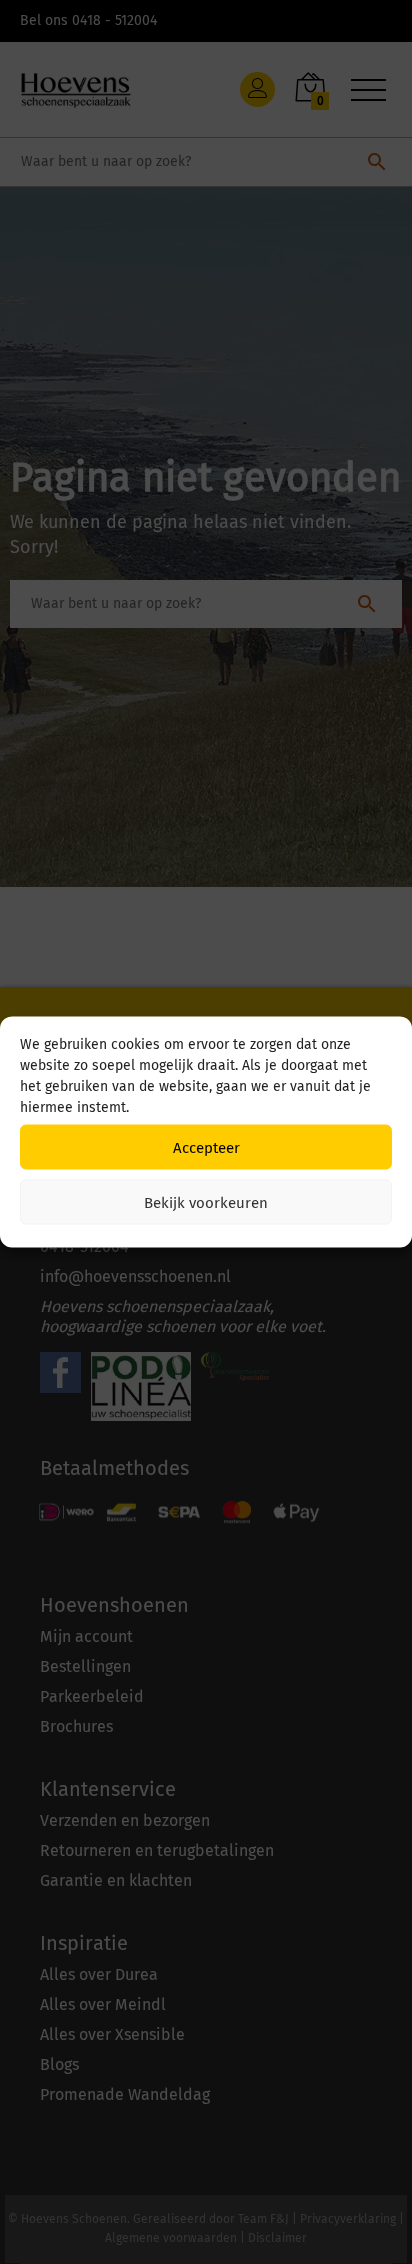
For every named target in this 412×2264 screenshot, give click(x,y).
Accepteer (206, 1147)
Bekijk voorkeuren (206, 1202)
